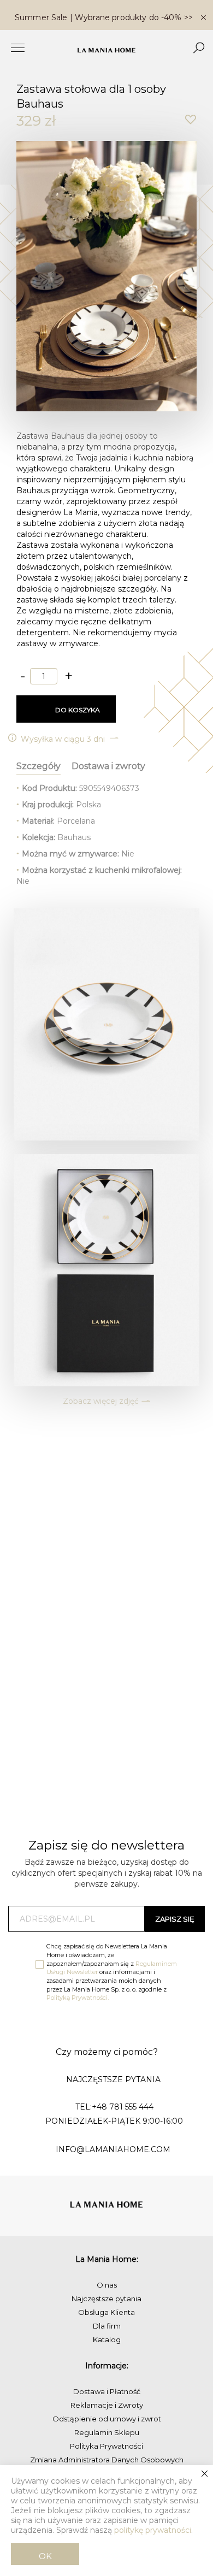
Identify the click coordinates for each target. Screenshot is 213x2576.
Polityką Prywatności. (78, 1998)
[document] (106, 2521)
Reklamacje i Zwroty (107, 2405)
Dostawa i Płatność (107, 2391)
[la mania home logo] (106, 50)
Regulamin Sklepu (107, 2432)
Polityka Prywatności (106, 2446)
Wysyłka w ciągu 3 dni (64, 739)
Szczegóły (39, 766)
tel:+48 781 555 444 (114, 2107)
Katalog (107, 2339)
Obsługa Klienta (106, 2312)
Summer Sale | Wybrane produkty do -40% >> (104, 17)
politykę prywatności (153, 2530)
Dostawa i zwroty (108, 766)
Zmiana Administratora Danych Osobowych (107, 2460)
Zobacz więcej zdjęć (101, 1401)
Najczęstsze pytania (106, 2299)
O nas (107, 2285)
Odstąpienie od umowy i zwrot (107, 2419)
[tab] (39, 764)
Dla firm (107, 2326)
